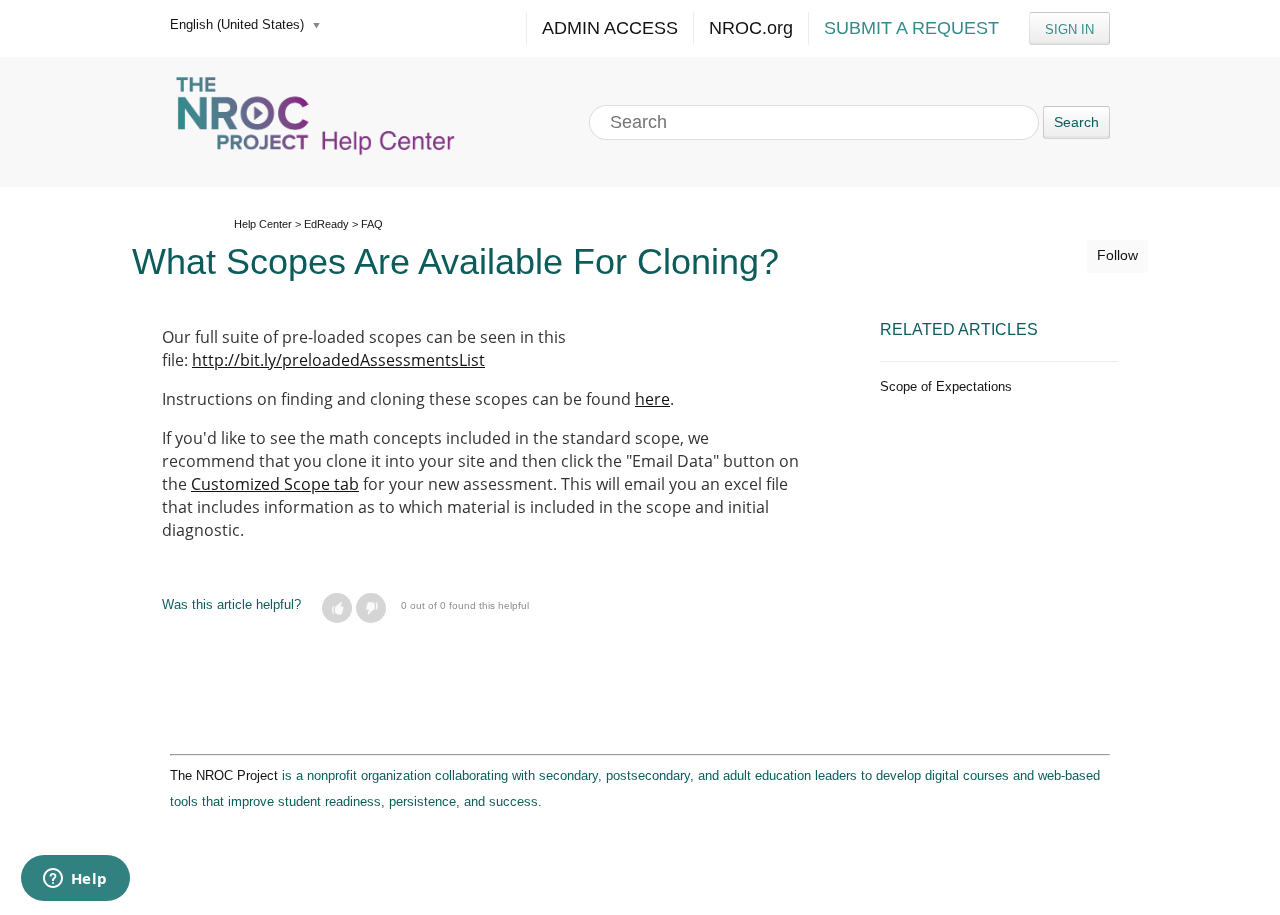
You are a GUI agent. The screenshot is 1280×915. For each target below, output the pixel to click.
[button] (337, 608)
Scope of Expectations (946, 386)
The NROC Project (224, 775)
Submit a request (911, 28)
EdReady (326, 224)
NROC (751, 28)
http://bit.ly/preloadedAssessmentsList (338, 360)
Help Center (263, 224)
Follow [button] (1117, 255)
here (652, 399)
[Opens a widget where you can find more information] (75, 880)
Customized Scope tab (275, 484)
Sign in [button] (1069, 29)
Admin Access (610, 28)
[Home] (318, 122)
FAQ (372, 224)
